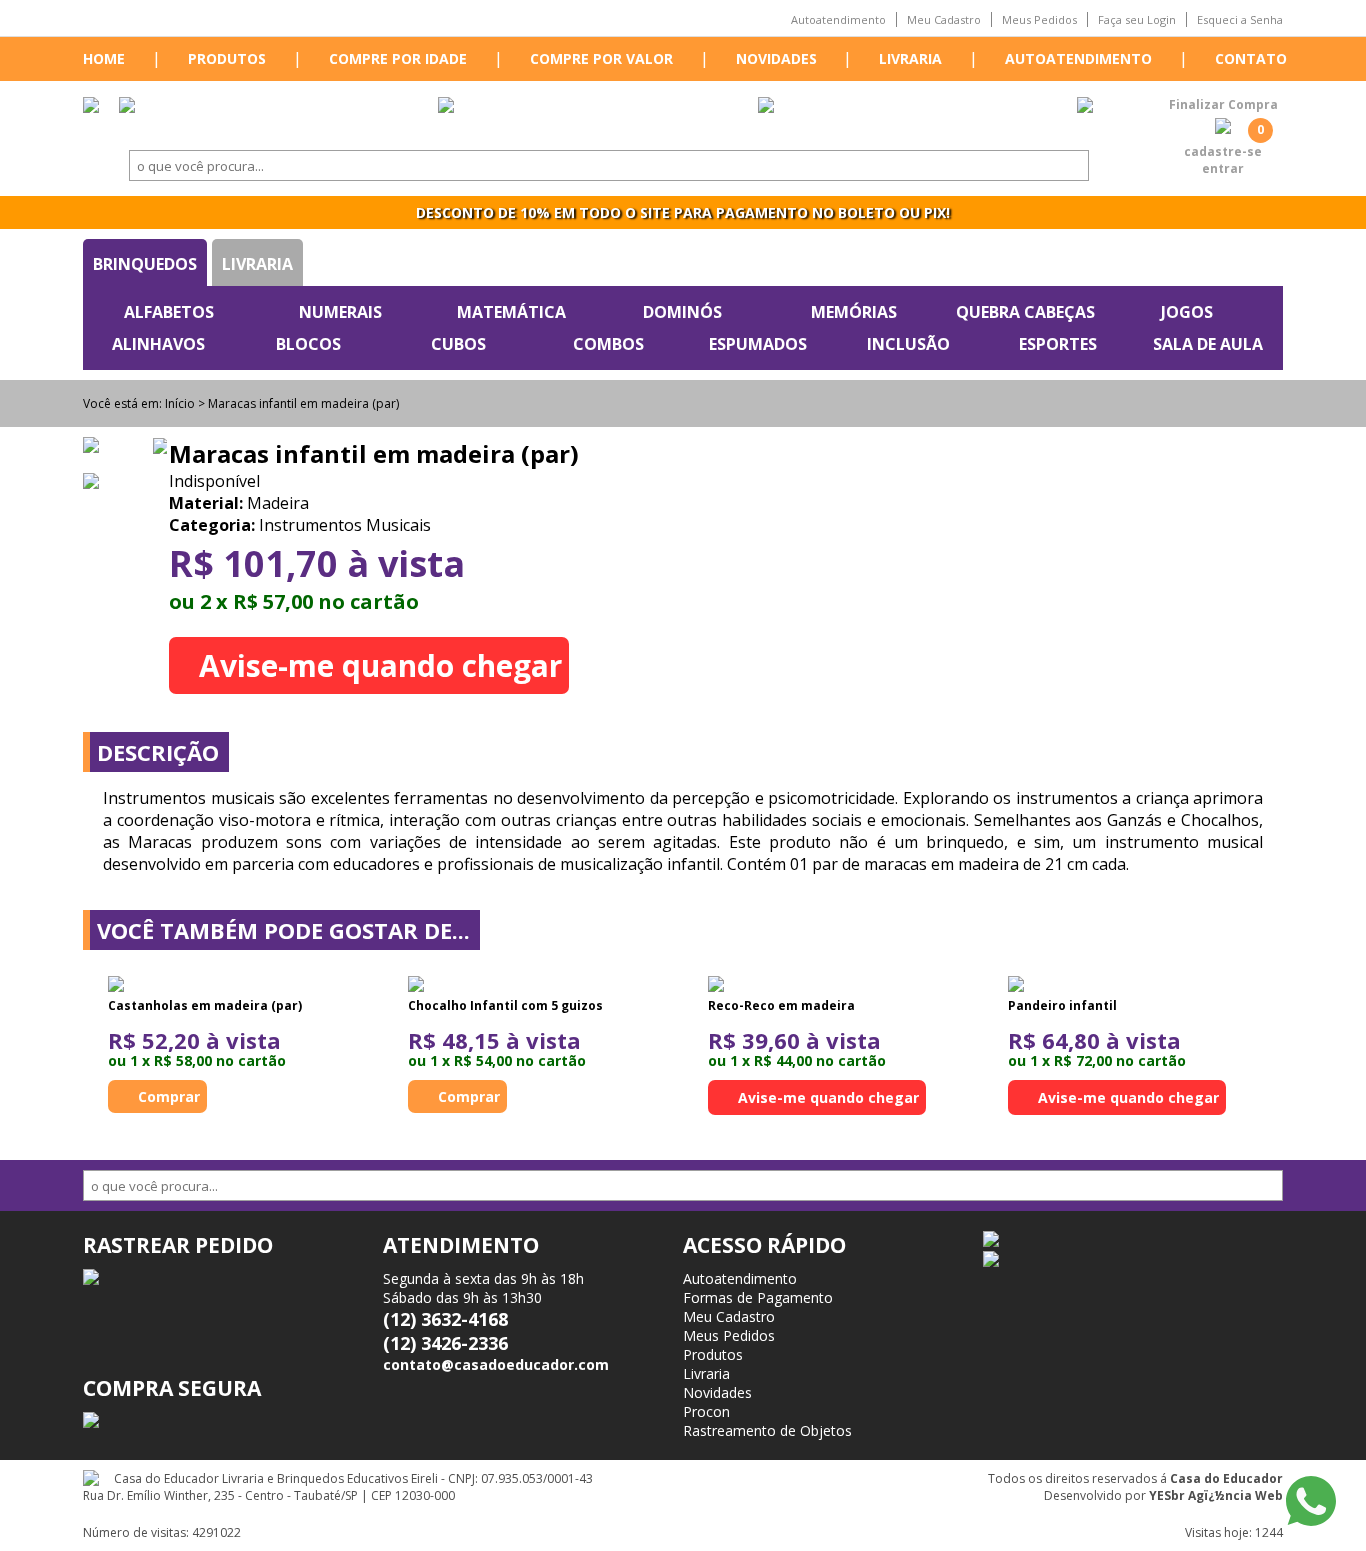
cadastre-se (1223, 151)
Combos (608, 344)
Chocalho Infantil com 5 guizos (505, 1005)
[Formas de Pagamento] (446, 107)
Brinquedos (145, 264)
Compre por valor (601, 58)
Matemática (511, 312)
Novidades (776, 58)
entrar (1223, 168)
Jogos (1187, 312)
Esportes (1058, 344)
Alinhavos (158, 344)
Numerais (340, 312)
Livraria (910, 58)
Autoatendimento (838, 19)
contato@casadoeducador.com (496, 1364)
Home (104, 58)
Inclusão (908, 344)
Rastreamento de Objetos (767, 1430)
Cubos (458, 344)
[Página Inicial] (91, 107)
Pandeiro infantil (1062, 1005)
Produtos (227, 58)
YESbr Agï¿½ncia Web (1216, 1495)
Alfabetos (169, 312)
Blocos (308, 344)
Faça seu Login (1137, 19)
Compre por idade (398, 58)
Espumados (758, 344)
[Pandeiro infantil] (1016, 986)
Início (180, 403)
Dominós (682, 312)
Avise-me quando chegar (380, 665)
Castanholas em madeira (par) (205, 1005)
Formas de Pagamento (758, 1297)
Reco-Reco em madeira (781, 1005)
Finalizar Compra (1223, 104)
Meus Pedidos (1039, 19)
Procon (706, 1411)
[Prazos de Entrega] (127, 107)
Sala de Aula (1208, 344)
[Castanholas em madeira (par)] (116, 986)
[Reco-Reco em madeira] (716, 986)
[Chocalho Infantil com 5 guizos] (416, 986)
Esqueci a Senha (1240, 19)
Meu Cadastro (944, 19)
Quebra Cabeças (1025, 312)
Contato (1251, 58)
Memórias (854, 312)
